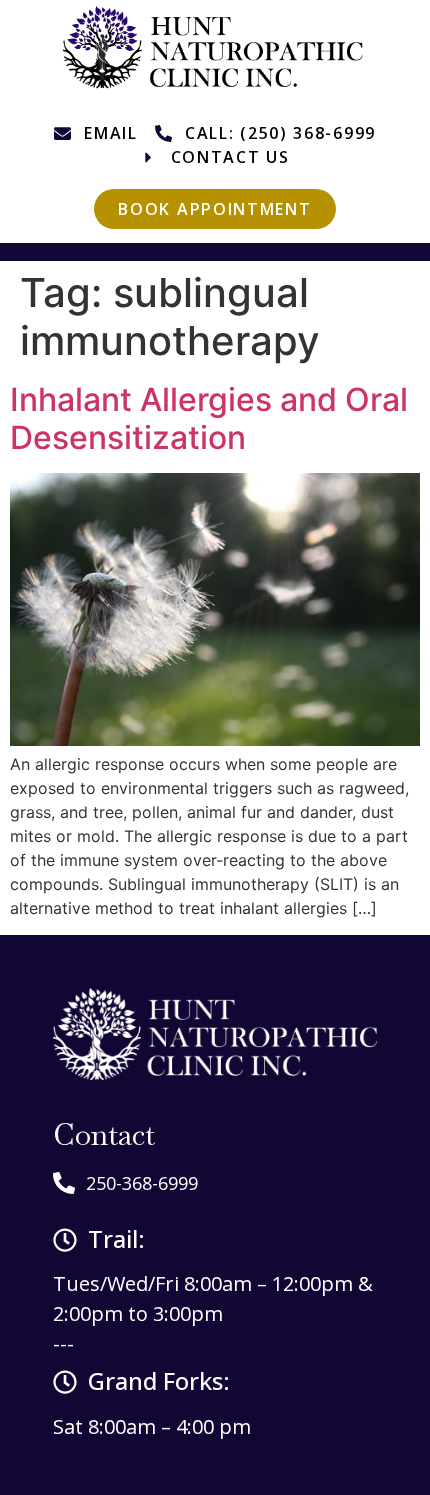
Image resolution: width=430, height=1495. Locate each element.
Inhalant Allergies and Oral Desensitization (209, 418)
